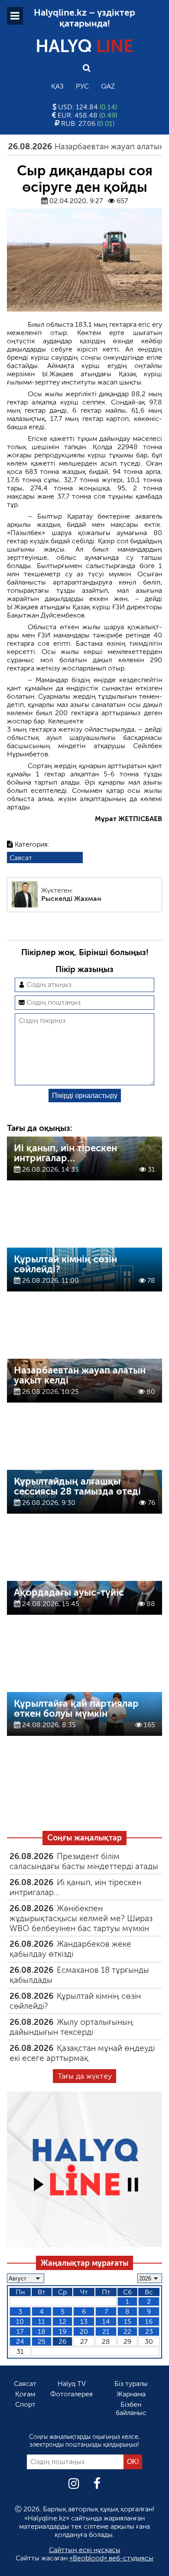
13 (84, 2321)
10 (20, 2321)
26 (62, 2341)
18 (42, 2331)
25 (42, 2341)
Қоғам (25, 2394)
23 (149, 2331)
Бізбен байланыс (131, 2408)
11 (42, 2321)
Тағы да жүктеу (85, 2076)
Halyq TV (72, 2384)
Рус (82, 86)
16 (149, 2321)
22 (127, 2331)
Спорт (25, 2404)
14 (106, 2321)
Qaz (108, 86)
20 (84, 2331)
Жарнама (131, 2394)
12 (63, 2321)
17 (20, 2331)
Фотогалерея (71, 2394)
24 (20, 2341)
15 (128, 2321)
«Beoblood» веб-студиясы (111, 2558)
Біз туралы (131, 2384)
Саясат (21, 858)
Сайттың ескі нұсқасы (85, 2550)
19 (63, 2331)
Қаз (57, 86)
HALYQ (84, 46)
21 (106, 2331)
